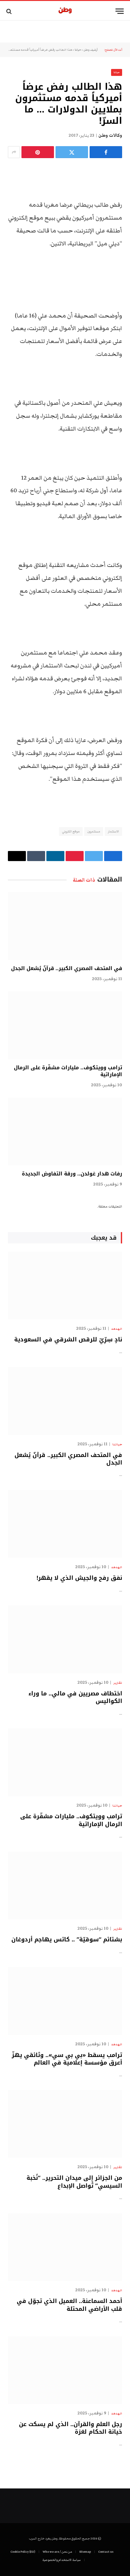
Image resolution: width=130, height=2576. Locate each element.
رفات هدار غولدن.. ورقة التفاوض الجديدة (72, 1174)
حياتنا (78, 50)
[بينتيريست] (38, 152)
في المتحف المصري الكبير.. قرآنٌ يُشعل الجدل (67, 968)
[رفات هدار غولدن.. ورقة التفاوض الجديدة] (65, 1131)
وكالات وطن (110, 135)
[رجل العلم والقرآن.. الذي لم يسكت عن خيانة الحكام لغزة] (65, 2370)
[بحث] (10, 11)
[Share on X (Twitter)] (72, 152)
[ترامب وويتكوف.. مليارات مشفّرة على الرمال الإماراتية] (65, 1025)
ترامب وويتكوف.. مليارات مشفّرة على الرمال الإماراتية (68, 1071)
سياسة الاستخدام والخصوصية (62, 2560)
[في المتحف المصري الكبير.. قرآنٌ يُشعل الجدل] (65, 926)
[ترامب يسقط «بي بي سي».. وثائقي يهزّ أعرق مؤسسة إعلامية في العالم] (65, 2001)
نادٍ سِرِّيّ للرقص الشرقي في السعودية (68, 1339)
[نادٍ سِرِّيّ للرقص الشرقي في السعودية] (65, 1285)
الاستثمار (113, 831)
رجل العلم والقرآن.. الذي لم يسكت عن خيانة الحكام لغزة (71, 2428)
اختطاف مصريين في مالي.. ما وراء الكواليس (75, 1697)
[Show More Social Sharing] (14, 152)
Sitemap (85, 2552)
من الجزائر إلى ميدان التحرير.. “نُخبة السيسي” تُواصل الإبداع (74, 2182)
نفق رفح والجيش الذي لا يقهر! (79, 1578)
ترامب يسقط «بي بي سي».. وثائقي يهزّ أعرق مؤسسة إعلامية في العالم (67, 2059)
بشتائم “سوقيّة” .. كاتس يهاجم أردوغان (67, 1939)
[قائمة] (120, 11)
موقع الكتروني (71, 831)
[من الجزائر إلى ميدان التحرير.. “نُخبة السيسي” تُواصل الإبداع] (65, 2124)
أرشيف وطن (91, 50)
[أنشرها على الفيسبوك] (106, 152)
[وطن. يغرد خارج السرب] (65, 11)
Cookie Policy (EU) (23, 2552)
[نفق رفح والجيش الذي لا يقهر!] (65, 1524)
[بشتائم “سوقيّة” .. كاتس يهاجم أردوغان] (65, 1885)
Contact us (106, 2552)
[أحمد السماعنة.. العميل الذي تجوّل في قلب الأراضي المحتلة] (65, 2247)
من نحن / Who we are (57, 2552)
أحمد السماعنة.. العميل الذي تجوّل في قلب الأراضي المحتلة (69, 2305)
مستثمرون (94, 831)
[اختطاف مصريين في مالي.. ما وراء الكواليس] (65, 1639)
